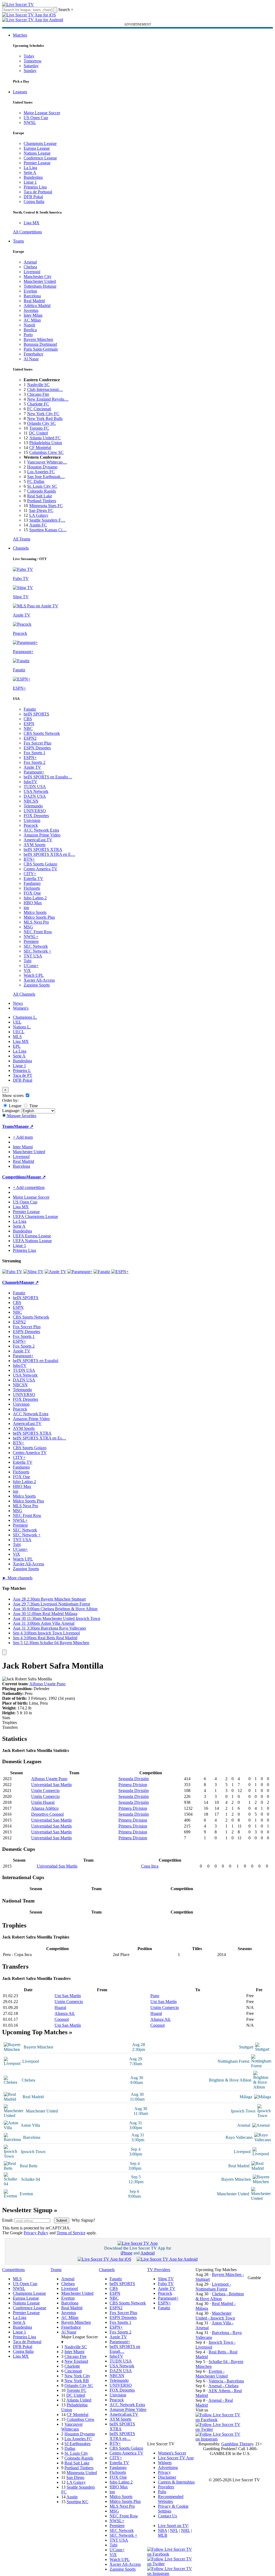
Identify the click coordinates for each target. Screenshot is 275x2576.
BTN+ (29, 859)
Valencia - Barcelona (226, 2381)
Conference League (40, 158)
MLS (17, 1037)
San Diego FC (41, 510)
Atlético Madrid (37, 306)
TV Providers (159, 2270)
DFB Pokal (33, 197)
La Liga (30, 168)
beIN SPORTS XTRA (43, 849)
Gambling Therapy (237, 2444)
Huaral (60, 2007)
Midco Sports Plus (39, 917)
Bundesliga (33, 177)
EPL (17, 1046)
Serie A (30, 172)
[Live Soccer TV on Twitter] (220, 2429)
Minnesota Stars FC (46, 506)
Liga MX (32, 223)
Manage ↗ (24, 1126)
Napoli (29, 325)
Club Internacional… (45, 389)
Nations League (37, 153)
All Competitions (27, 232)
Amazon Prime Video (42, 835)
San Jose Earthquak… (46, 477)
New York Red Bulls (45, 418)
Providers (166, 2487)
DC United (38, 433)
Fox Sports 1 (35, 753)
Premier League (37, 163)
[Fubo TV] (12, 1272)
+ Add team (23, 1137)
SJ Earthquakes (77, 2444)
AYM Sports (35, 845)
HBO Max (33, 903)
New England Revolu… (48, 399)
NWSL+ (31, 937)
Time (33, 1106)
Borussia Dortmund (40, 344)
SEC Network (36, 946)
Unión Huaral (43, 1802)
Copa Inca (150, 1866)
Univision (32, 820)
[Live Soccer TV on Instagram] (220, 2439)
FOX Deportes (36, 816)
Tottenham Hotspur (40, 286)
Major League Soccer (42, 113)
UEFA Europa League (32, 1236)
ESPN (29, 724)
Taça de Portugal (38, 192)
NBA (162, 2530)
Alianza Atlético (45, 1808)
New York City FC (43, 414)
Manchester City (38, 277)
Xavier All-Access (39, 980)
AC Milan (32, 320)
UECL (19, 1032)
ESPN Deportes (37, 748)
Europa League (37, 148)
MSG (28, 927)
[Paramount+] (80, 1272)
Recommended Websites (171, 2499)
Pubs (162, 2492)
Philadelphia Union (46, 443)
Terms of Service (71, 2233)
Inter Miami (74, 2352)
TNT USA (33, 956)
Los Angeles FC (41, 472)
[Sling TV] (33, 1272)
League (15, 1106)
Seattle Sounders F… (47, 520)
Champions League (40, 143)
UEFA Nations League (32, 1241)
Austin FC (38, 525)
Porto (28, 335)
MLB (163, 2535)
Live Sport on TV (173, 2526)
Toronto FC (39, 428)
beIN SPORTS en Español (36, 1361)
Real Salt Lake (40, 496)
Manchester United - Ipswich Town (215, 2316)
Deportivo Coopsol (47, 1814)
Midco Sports (35, 912)
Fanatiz (30, 709)
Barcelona (32, 296)
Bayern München (38, 339)
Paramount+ (34, 772)
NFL (174, 2530)
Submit (62, 2220)
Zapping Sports (37, 985)
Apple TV (32, 767)
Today (29, 56)
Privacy (164, 2472)
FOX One (32, 893)
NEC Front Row (38, 932)
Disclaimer (167, 2477)
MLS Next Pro (36, 922)
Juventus (31, 310)
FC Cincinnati (39, 409)
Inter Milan (33, 315)
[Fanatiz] (102, 1272)
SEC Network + (37, 951)
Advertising (168, 2468)
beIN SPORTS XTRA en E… (49, 854)
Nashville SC (38, 385)
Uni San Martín (68, 1996)
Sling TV (166, 2279)
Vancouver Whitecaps (72, 2427)
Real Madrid (34, 301)
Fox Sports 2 (35, 762)
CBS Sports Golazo (40, 864)
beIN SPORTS (36, 714)
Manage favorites (21, 1116)
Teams (18, 241)
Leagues (20, 92)
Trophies (10, 1722)
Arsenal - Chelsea (223, 2386)
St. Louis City (76, 2453)
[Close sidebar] (4, 1652)
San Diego (75, 2477)
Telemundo (33, 806)
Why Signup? (83, 2220)
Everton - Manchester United (212, 2374)
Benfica (30, 330)
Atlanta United (79, 2400)
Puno (155, 1996)
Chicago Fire (38, 394)
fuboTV (30, 782)
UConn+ (31, 966)
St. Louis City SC (42, 486)
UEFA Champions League (35, 1216)
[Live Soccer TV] (18, 4)
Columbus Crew (81, 2419)
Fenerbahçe (33, 354)
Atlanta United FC (45, 438)
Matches (20, 35)
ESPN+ (30, 758)
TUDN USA (35, 787)
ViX (27, 970)
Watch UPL (34, 975)
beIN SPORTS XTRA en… (122, 2436)
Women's (21, 1008)
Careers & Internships (176, 2482)
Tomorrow (33, 61)
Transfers (10, 1727)
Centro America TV (41, 869)
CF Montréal (40, 448)
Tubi (28, 961)
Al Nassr (31, 359)
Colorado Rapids (41, 491)
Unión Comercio (45, 1791)
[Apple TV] (55, 1272)
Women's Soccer (172, 2453)
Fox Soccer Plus (37, 743)
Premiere (31, 941)
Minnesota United (82, 2473)
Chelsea (30, 267)
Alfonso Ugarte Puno (47, 1684)
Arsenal (30, 262)
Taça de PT (23, 1075)
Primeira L (22, 1070)
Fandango (32, 883)
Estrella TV (33, 879)
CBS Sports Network (42, 733)
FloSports (32, 888)
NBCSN (31, 801)
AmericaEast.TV (38, 840)
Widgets (165, 2463)
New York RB (77, 2381)
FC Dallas (36, 481)
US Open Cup (36, 118)
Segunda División (134, 1779)
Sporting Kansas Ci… (48, 530)
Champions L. (25, 1017)
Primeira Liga (35, 187)
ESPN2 (30, 738)
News (18, 1003)
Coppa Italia (34, 202)
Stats (6, 1718)
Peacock (31, 825)
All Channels (24, 994)
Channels (21, 548)
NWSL (30, 122)
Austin (72, 2497)
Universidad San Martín (51, 1785)
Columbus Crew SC (46, 452)
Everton (30, 291)
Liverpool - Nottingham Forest (213, 2287)
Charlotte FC (38, 404)
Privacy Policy (36, 2233)
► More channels (17, 1578)
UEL (17, 1022)
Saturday (31, 66)
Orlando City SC (41, 423)
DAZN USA (35, 796)
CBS (28, 719)
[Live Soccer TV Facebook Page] (220, 2420)
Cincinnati (73, 2371)
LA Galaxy (39, 515)
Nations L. (22, 1027)
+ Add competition (29, 1187)
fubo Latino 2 (35, 898)
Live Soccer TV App (176, 2458)
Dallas (70, 2448)
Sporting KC (77, 2502)
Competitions (14, 1177)
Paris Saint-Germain (41, 349)
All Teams (22, 539)
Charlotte (72, 2366)
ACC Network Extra (41, 830)
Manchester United (40, 281)
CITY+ (30, 874)
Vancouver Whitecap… (47, 462)
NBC (28, 728)
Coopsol (62, 2019)
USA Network (36, 791)
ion (26, 908)
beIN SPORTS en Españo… (48, 777)
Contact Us (167, 2516)
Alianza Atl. (65, 2013)
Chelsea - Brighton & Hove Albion (220, 2296)
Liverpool (32, 272)
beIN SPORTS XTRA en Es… (39, 1438)
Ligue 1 (30, 182)
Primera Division (133, 1785)
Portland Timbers (42, 501)
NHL (185, 2530)
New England (76, 2361)
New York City (77, 2376)
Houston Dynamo (42, 467)
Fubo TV (166, 2284)
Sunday (30, 71)
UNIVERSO (35, 811)
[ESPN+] (120, 1272)
